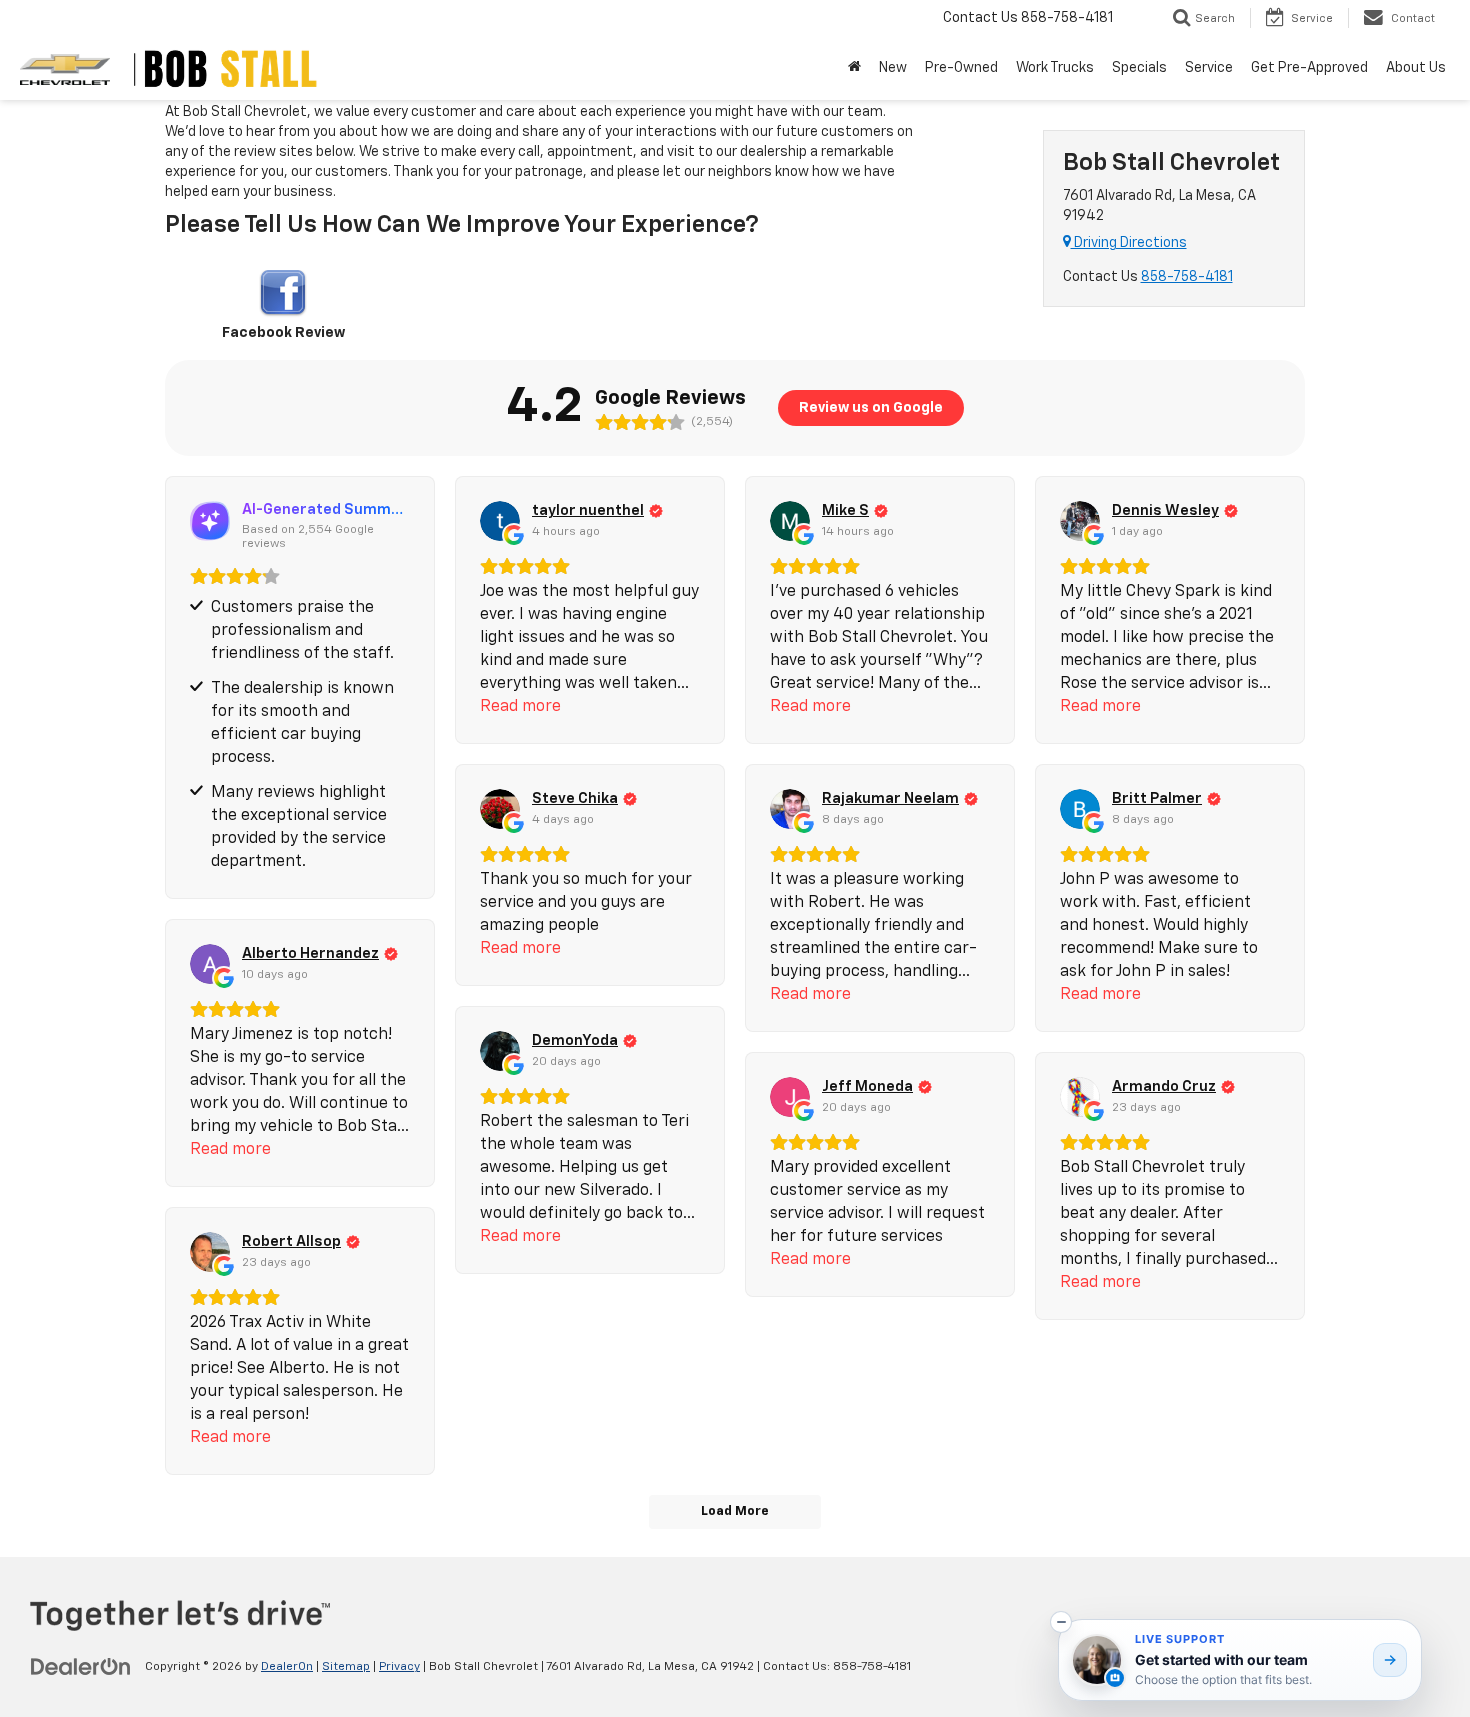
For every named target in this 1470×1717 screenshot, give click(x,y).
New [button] (893, 68)
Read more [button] (520, 707)
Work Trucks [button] (1055, 68)
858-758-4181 (1187, 277)
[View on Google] (500, 521)
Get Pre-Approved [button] (1309, 68)
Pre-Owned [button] (961, 68)
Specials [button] (1139, 68)
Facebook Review (283, 333)
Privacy (399, 1667)
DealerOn (287, 1667)
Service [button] (1209, 68)
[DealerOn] (81, 1666)
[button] (1061, 1622)
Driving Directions (1129, 243)
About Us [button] (1416, 68)
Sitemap (346, 1667)
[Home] (854, 68)
